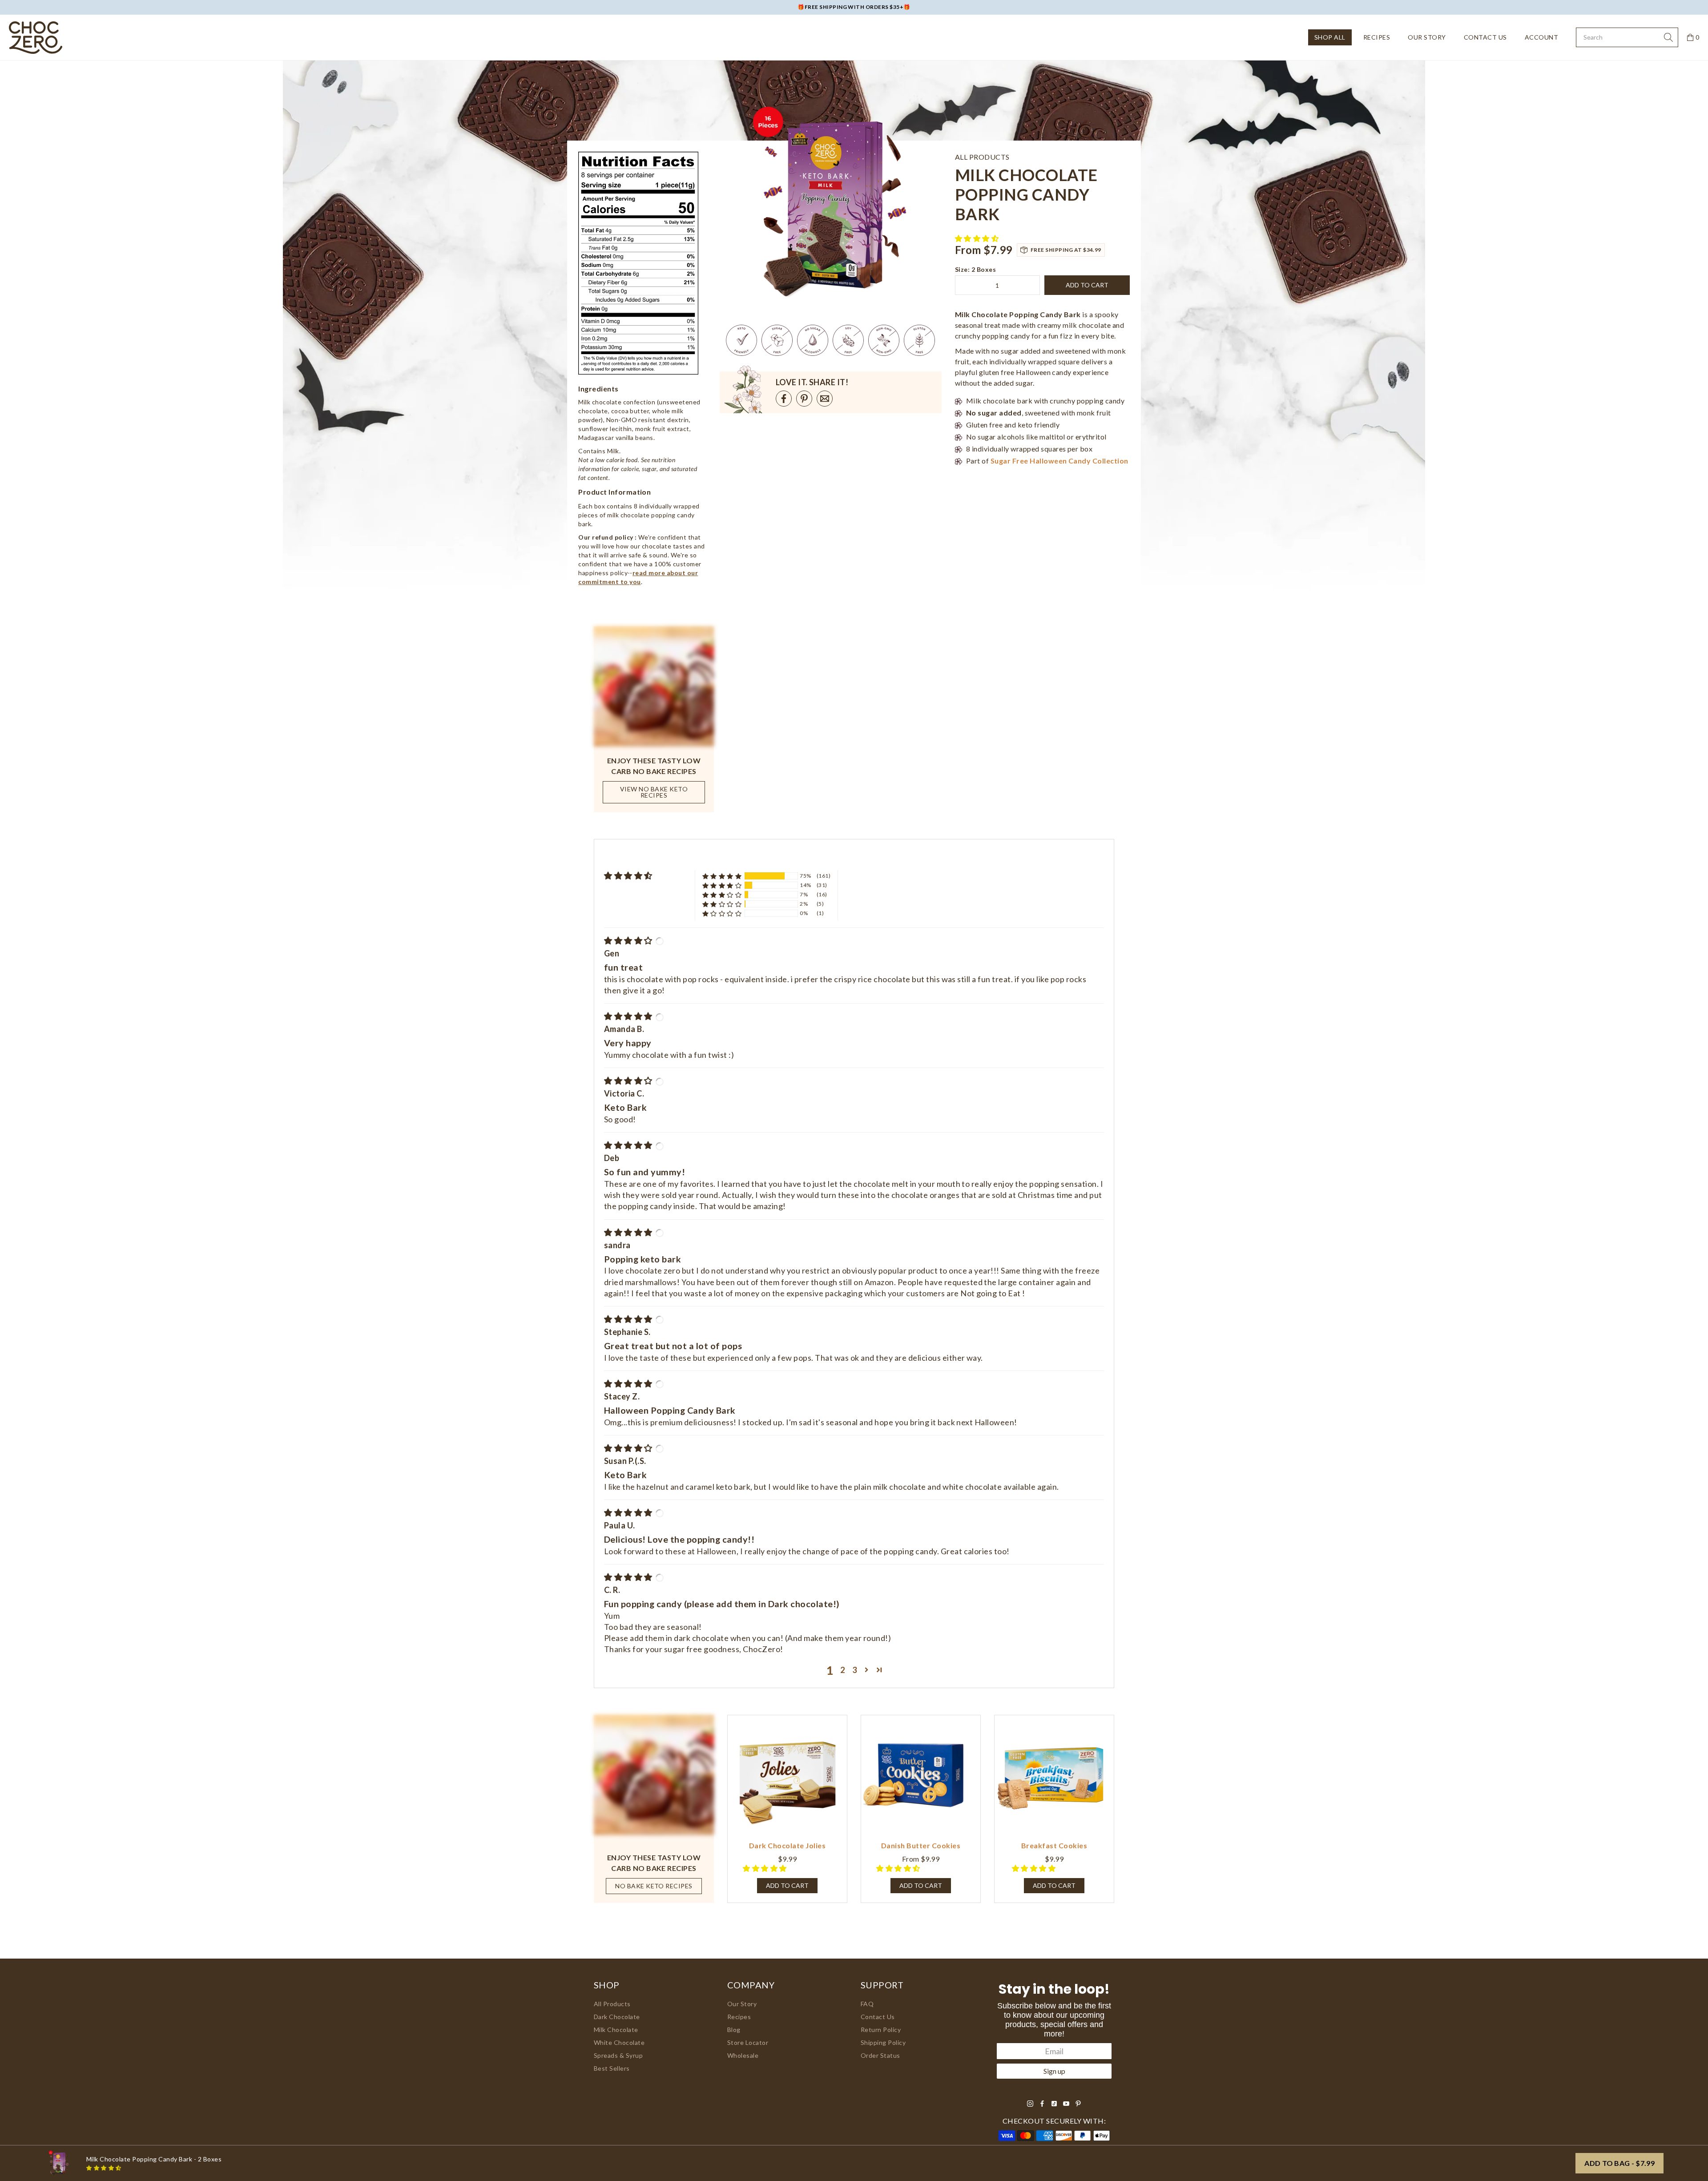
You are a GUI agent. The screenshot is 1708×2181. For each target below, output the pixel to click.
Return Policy (881, 2030)
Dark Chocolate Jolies (787, 1845)
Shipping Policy (883, 2042)
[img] (629, 940)
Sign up (1054, 2071)
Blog (734, 2030)
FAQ (867, 2004)
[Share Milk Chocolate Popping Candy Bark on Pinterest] (804, 399)
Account (1541, 37)
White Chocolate (619, 2042)
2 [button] (843, 1670)
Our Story (1427, 37)
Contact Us (1485, 37)
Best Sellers (612, 2068)
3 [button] (855, 1670)
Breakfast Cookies (1054, 1845)
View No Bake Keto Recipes (654, 792)
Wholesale (743, 2055)
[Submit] (1668, 37)
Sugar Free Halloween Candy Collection (1059, 461)
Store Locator (748, 2042)
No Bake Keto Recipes (654, 1886)
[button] (978, 238)
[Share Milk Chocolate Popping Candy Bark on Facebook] (784, 399)
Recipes (1377, 37)
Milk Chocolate (616, 2030)
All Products (612, 2004)
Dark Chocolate (617, 2017)
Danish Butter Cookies (921, 1845)
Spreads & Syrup (618, 2055)
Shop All (1330, 37)
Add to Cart (921, 1885)
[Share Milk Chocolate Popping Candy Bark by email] (825, 399)
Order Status (880, 2055)
